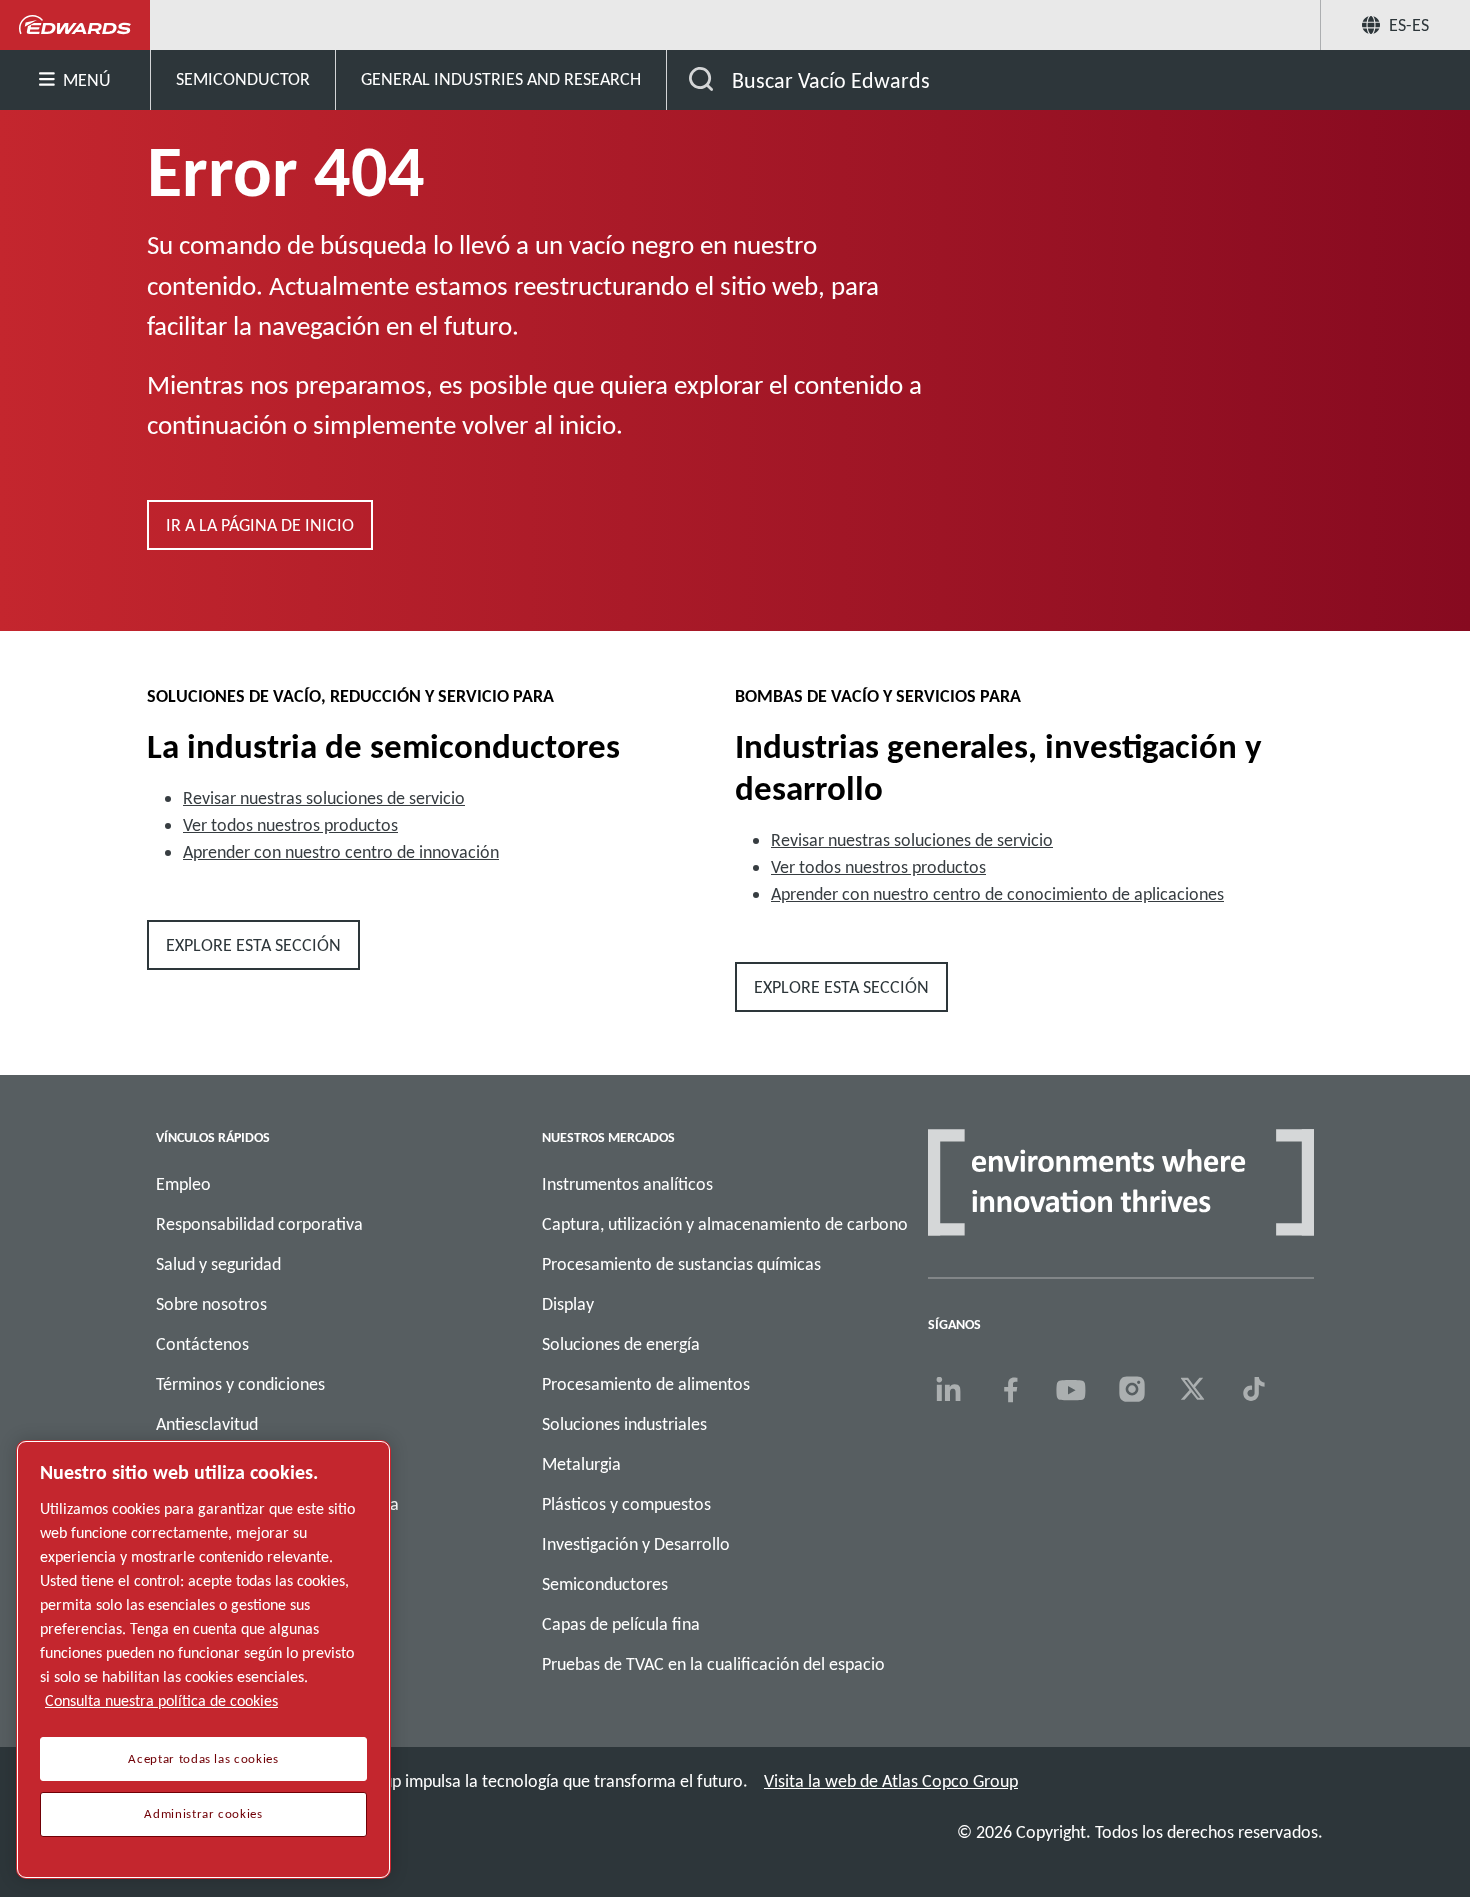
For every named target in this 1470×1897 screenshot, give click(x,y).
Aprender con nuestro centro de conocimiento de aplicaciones (997, 894)
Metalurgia (581, 1464)
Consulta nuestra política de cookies (161, 1700)
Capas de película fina (621, 1624)
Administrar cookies (203, 1814)
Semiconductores (605, 1584)
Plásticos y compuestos (626, 1504)
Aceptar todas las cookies (203, 1759)
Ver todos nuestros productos (290, 825)
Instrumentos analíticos (627, 1184)
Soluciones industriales (624, 1424)
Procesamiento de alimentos (646, 1384)
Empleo (183, 1184)
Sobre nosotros (211, 1304)
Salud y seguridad (218, 1264)
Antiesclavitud (207, 1424)
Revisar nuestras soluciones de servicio (324, 798)
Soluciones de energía (621, 1344)
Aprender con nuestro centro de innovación (341, 852)
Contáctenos (202, 1344)
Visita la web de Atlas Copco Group (891, 1781)
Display (568, 1304)
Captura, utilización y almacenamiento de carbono (725, 1224)
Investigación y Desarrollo (636, 1544)
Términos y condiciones (240, 1384)
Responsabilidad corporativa (259, 1224)
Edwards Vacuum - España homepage (75, 25)
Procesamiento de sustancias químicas (681, 1264)
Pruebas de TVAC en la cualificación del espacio (713, 1664)
